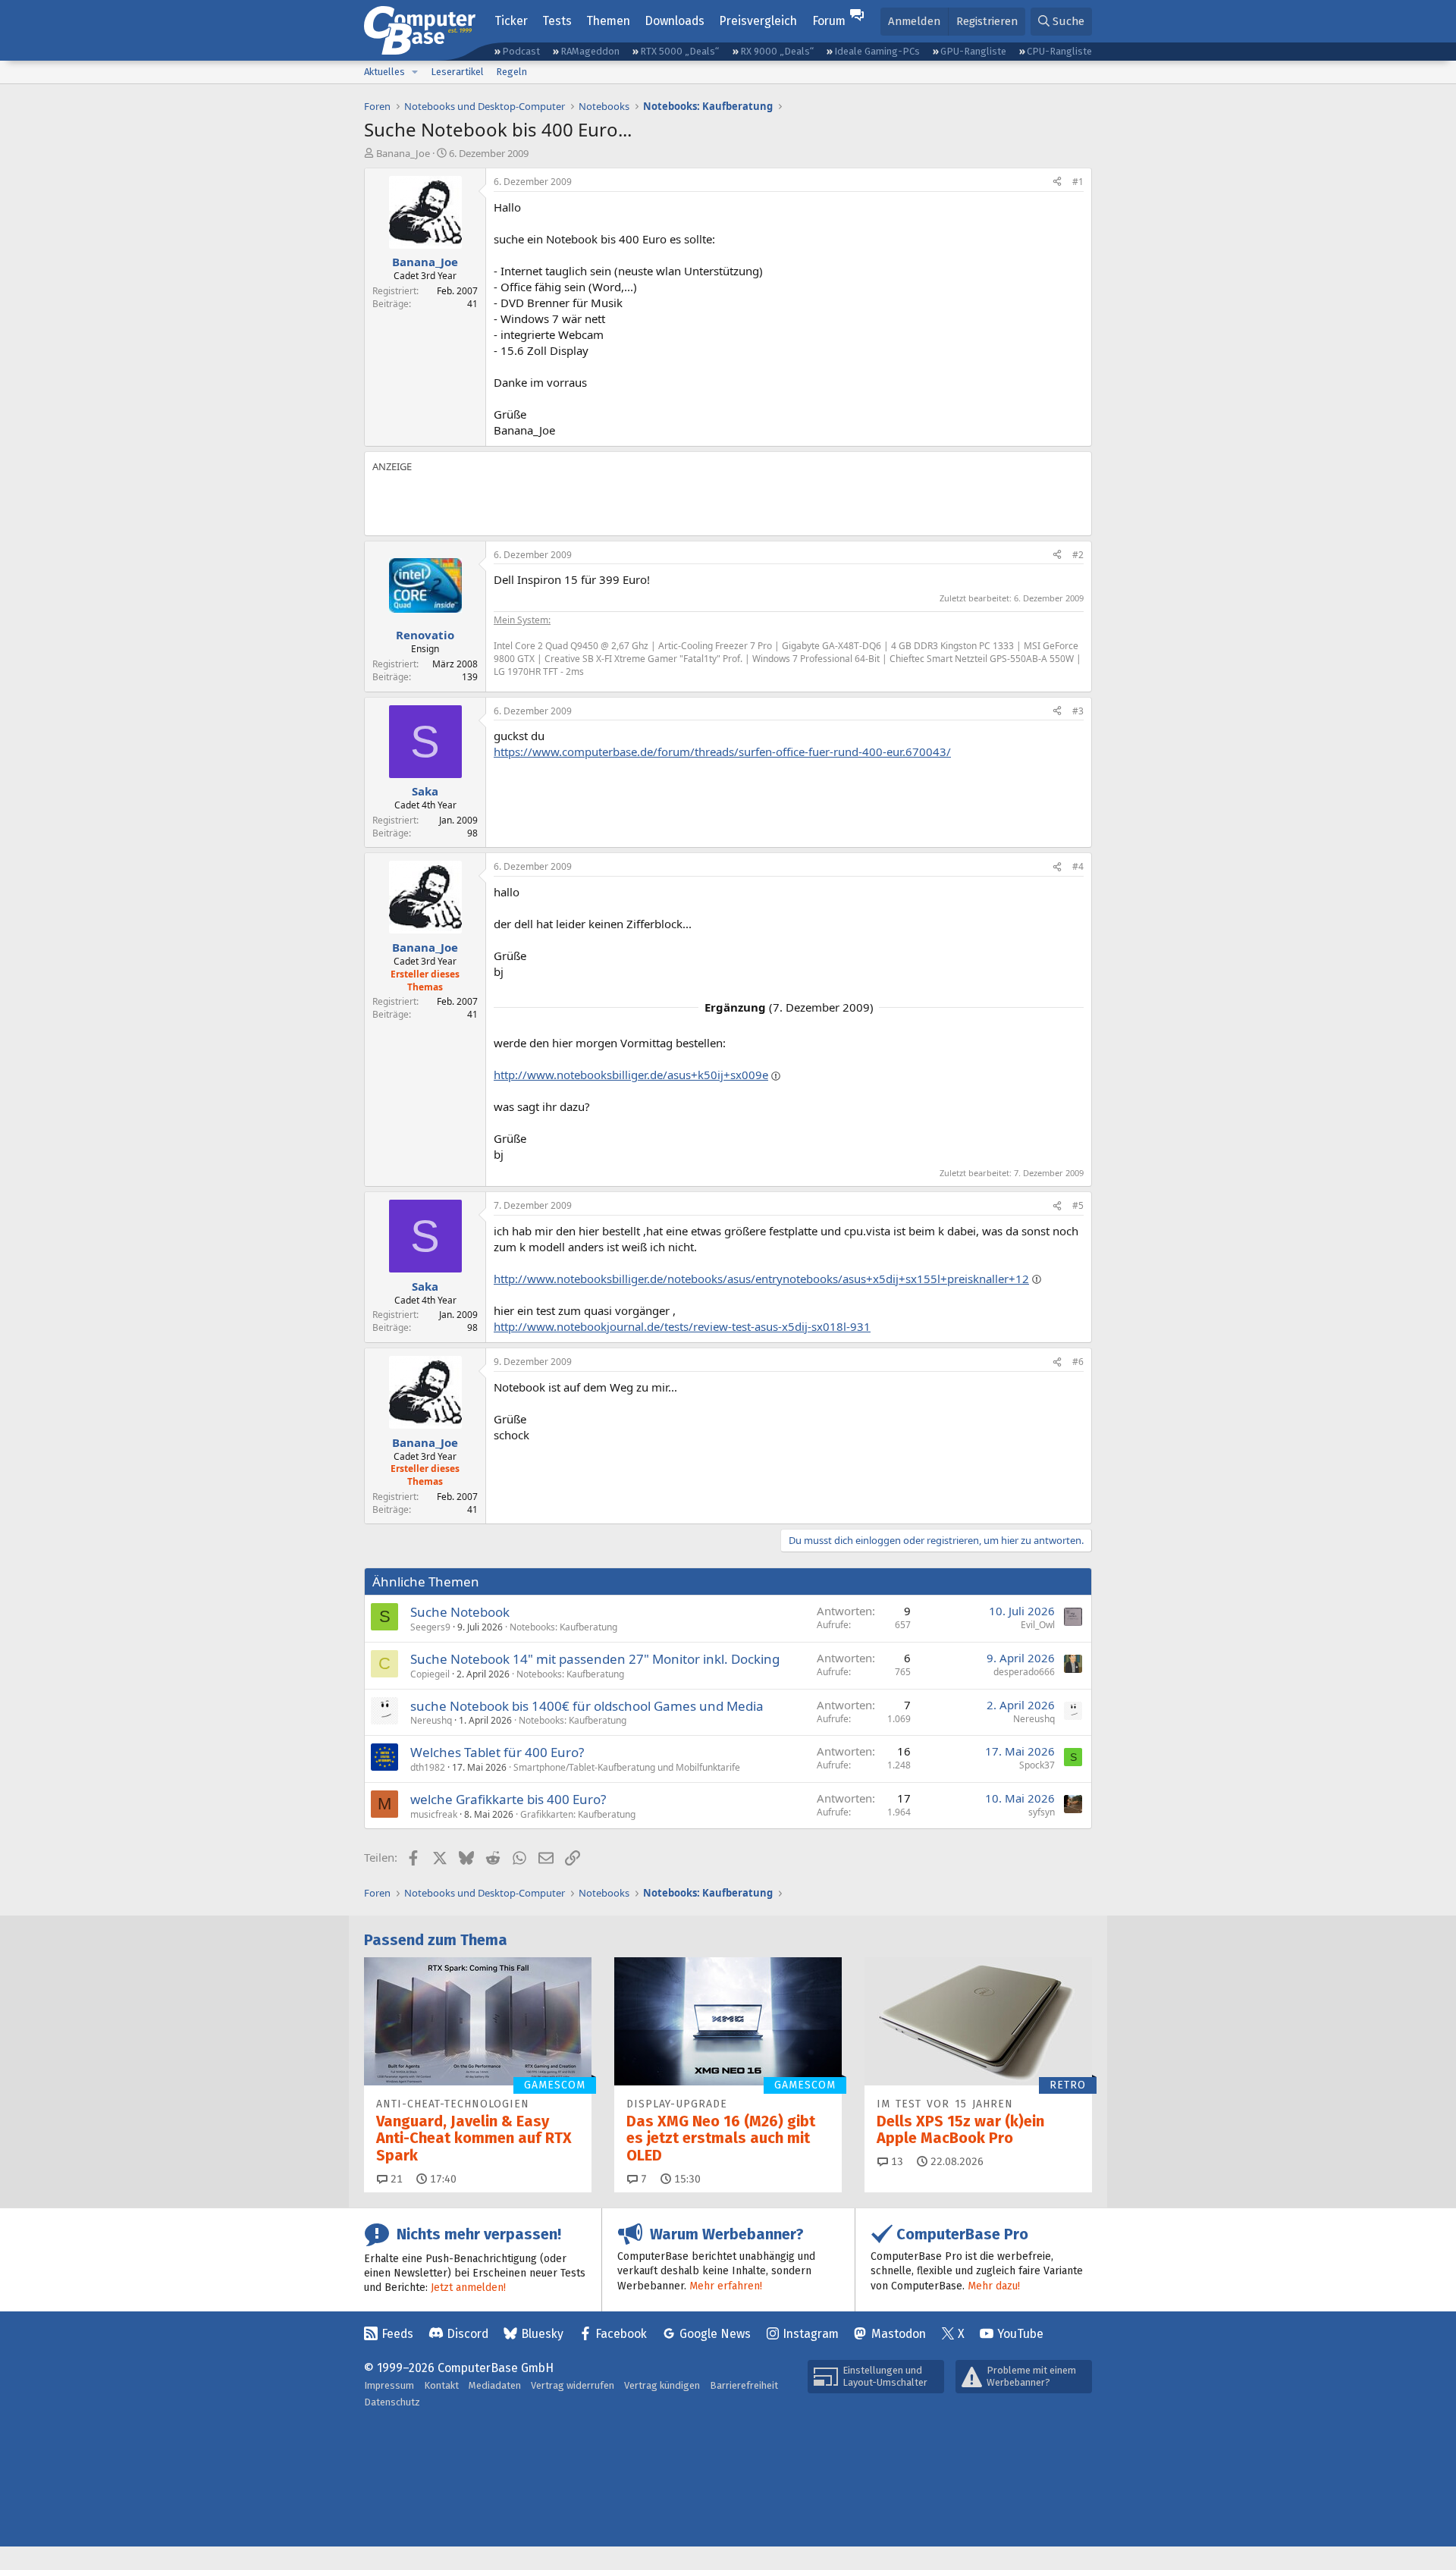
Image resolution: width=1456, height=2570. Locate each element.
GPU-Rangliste (973, 51)
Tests (557, 21)
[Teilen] (1057, 182)
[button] (415, 72)
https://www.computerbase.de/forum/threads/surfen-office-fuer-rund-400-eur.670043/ (722, 752)
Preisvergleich (758, 21)
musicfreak (434, 1814)
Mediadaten (495, 2385)
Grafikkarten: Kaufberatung (578, 1814)
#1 (1078, 182)
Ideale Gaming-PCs (877, 51)
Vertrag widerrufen (573, 2385)
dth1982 (428, 1767)
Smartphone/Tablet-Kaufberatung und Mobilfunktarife (627, 1767)
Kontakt (441, 2385)
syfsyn (1042, 1812)
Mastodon (899, 2334)
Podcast (521, 51)
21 (395, 2179)
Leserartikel (457, 72)
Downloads (675, 21)
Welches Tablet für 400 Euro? (497, 1752)
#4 (1078, 866)
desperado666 (1024, 1672)
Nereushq (431, 1720)
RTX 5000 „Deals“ (679, 51)
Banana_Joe (403, 153)
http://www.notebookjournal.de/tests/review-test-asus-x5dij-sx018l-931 (682, 1326)
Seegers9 (430, 1627)
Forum (829, 21)
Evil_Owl (1038, 1625)
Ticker (511, 21)
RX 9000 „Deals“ (777, 51)
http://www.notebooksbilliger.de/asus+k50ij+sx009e (631, 1075)
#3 (1078, 711)
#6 (1078, 1362)
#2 (1078, 555)
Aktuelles (384, 72)
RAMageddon (590, 51)
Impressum (389, 2385)
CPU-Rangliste (1059, 51)
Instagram (811, 2334)
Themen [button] (608, 21)
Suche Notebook (460, 1612)
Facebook (621, 2334)
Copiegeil (430, 1674)
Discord (468, 2334)
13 (896, 2162)
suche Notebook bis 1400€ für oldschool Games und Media (587, 1706)
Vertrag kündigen (662, 2385)
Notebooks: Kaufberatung (563, 1627)
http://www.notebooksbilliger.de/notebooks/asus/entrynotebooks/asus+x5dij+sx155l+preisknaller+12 (761, 1279)
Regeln (511, 72)
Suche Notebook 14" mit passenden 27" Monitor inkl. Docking (595, 1659)
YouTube (1020, 2334)
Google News (715, 2334)
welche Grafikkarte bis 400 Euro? (508, 1799)
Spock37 (1037, 1765)
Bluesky (542, 2334)
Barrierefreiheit (744, 2385)
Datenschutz (392, 2402)
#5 (1078, 1205)
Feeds (397, 2334)
